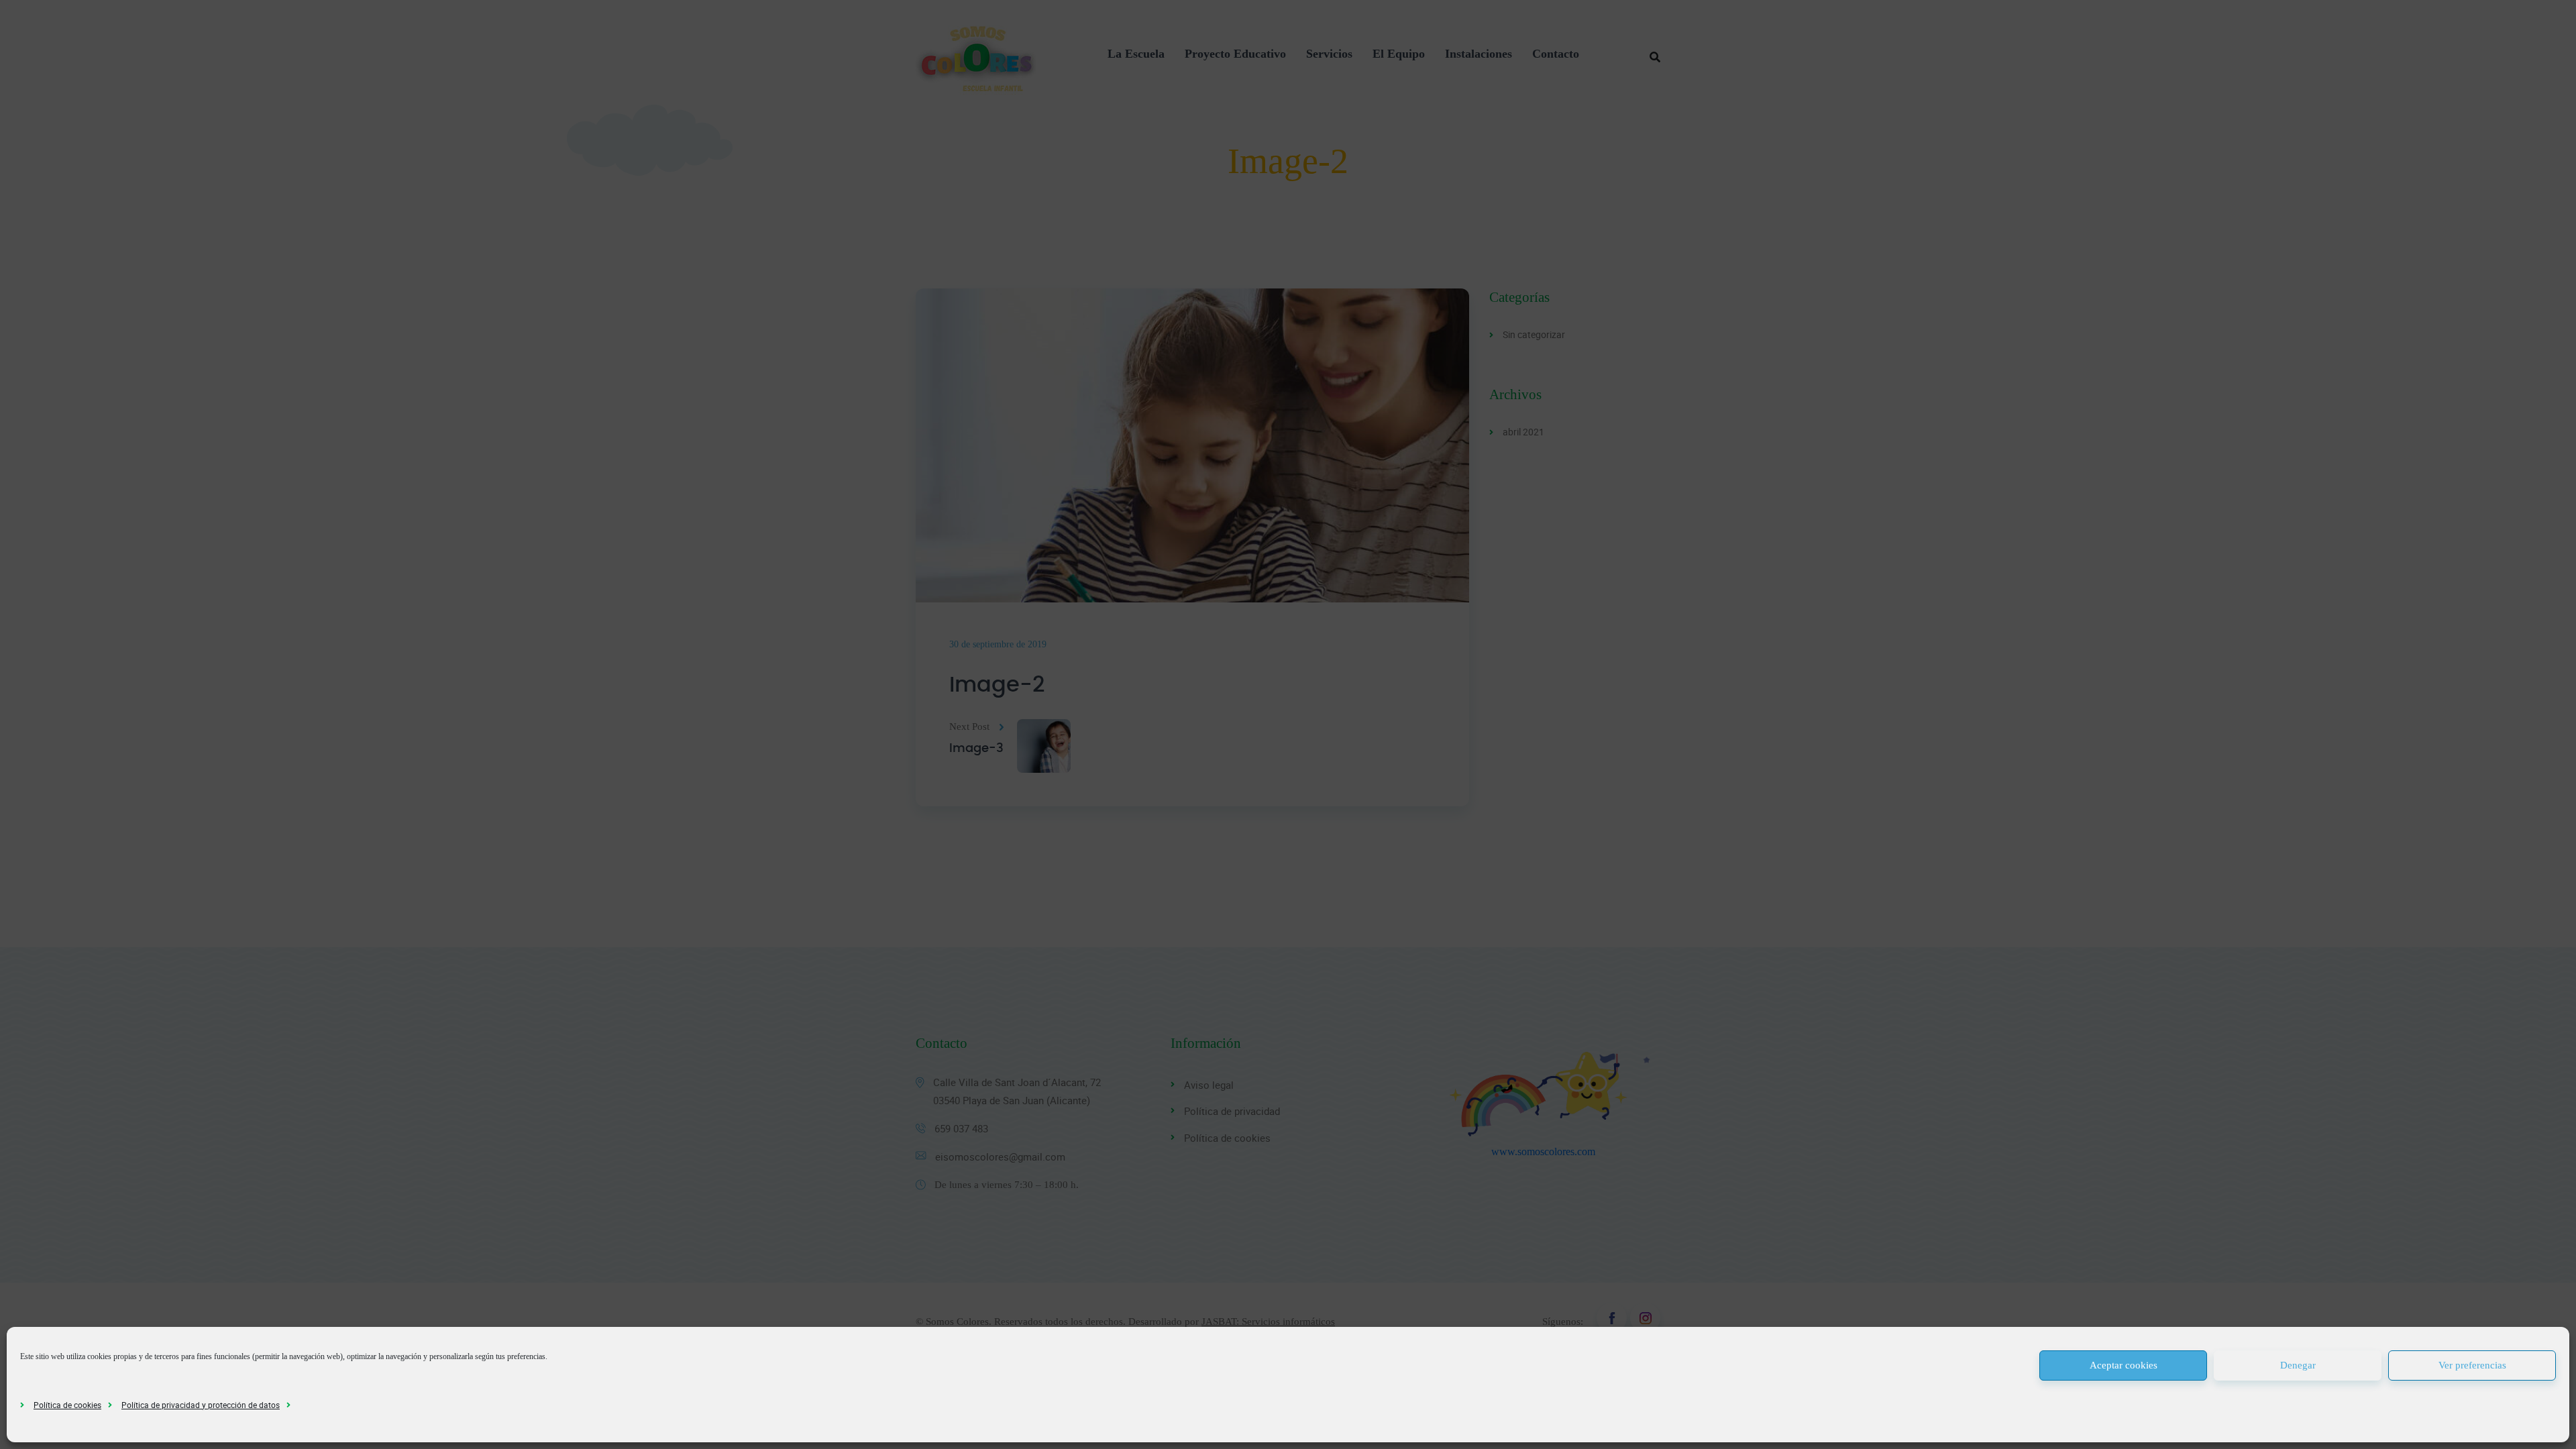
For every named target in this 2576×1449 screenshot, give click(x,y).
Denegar (2298, 1365)
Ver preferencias (2472, 1365)
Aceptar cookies (2124, 1365)
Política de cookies (67, 1405)
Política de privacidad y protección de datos (201, 1405)
